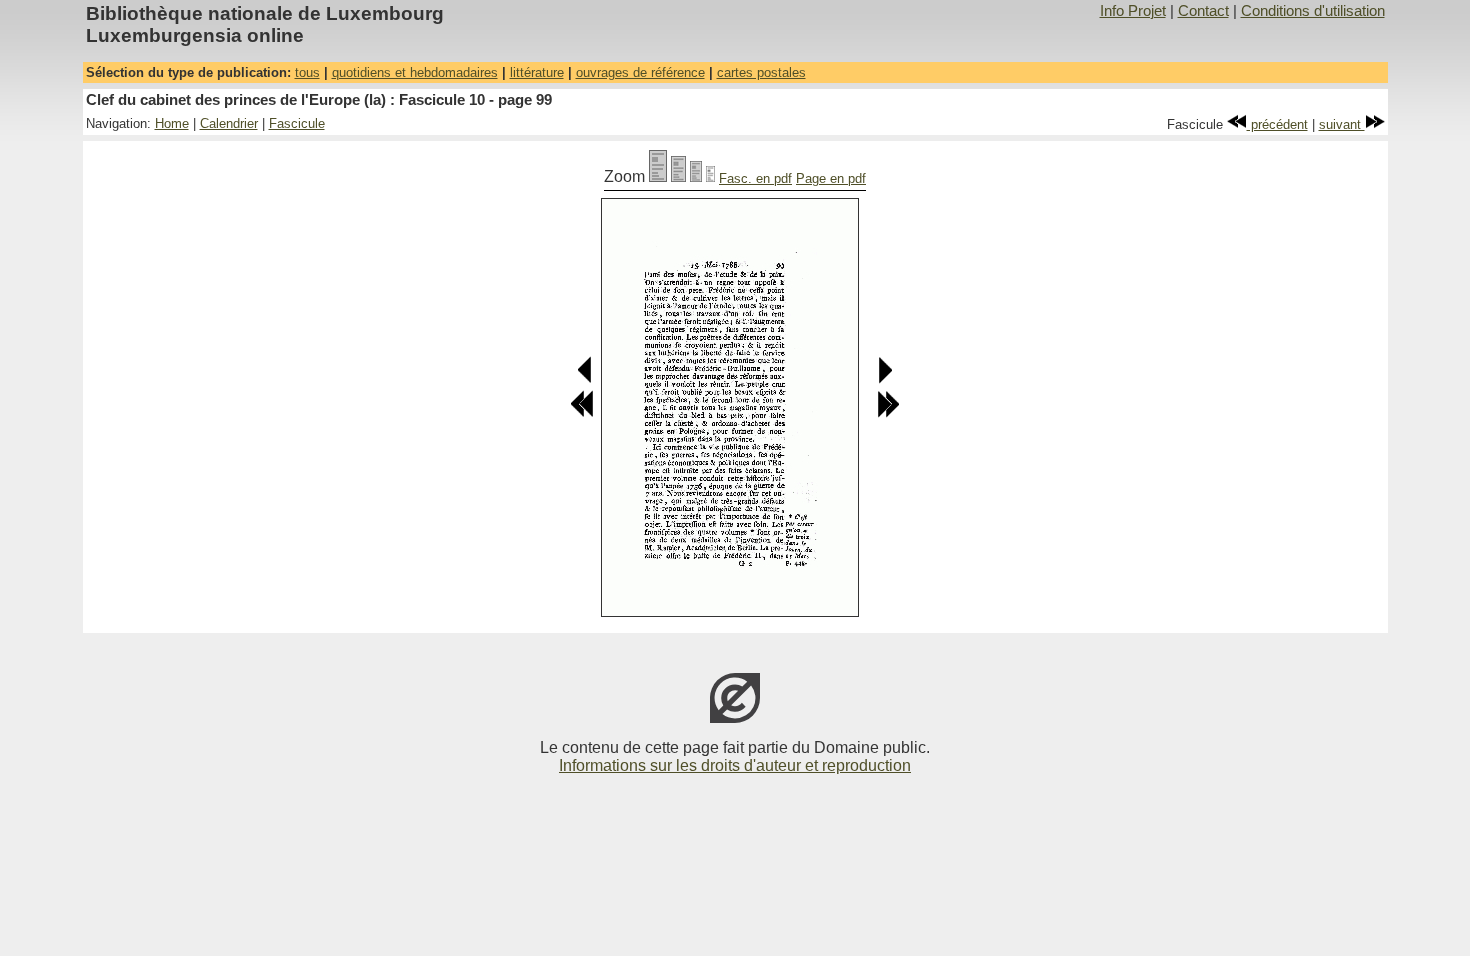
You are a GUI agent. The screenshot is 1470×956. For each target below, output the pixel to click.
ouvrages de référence (640, 72)
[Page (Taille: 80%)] (678, 176)
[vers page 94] (582, 413)
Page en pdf (831, 178)
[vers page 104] (888, 413)
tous (307, 72)
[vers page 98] (585, 379)
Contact (1203, 11)
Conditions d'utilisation (1313, 11)
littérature (537, 72)
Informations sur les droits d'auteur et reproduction (735, 765)
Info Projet (1133, 11)
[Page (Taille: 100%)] (658, 176)
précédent (1277, 124)
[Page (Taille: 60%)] (696, 176)
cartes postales (761, 72)
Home (172, 123)
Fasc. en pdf (755, 178)
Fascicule (297, 123)
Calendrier (229, 123)
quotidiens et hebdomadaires (415, 72)
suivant (1342, 124)
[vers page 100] (884, 379)
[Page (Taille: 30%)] (710, 176)
